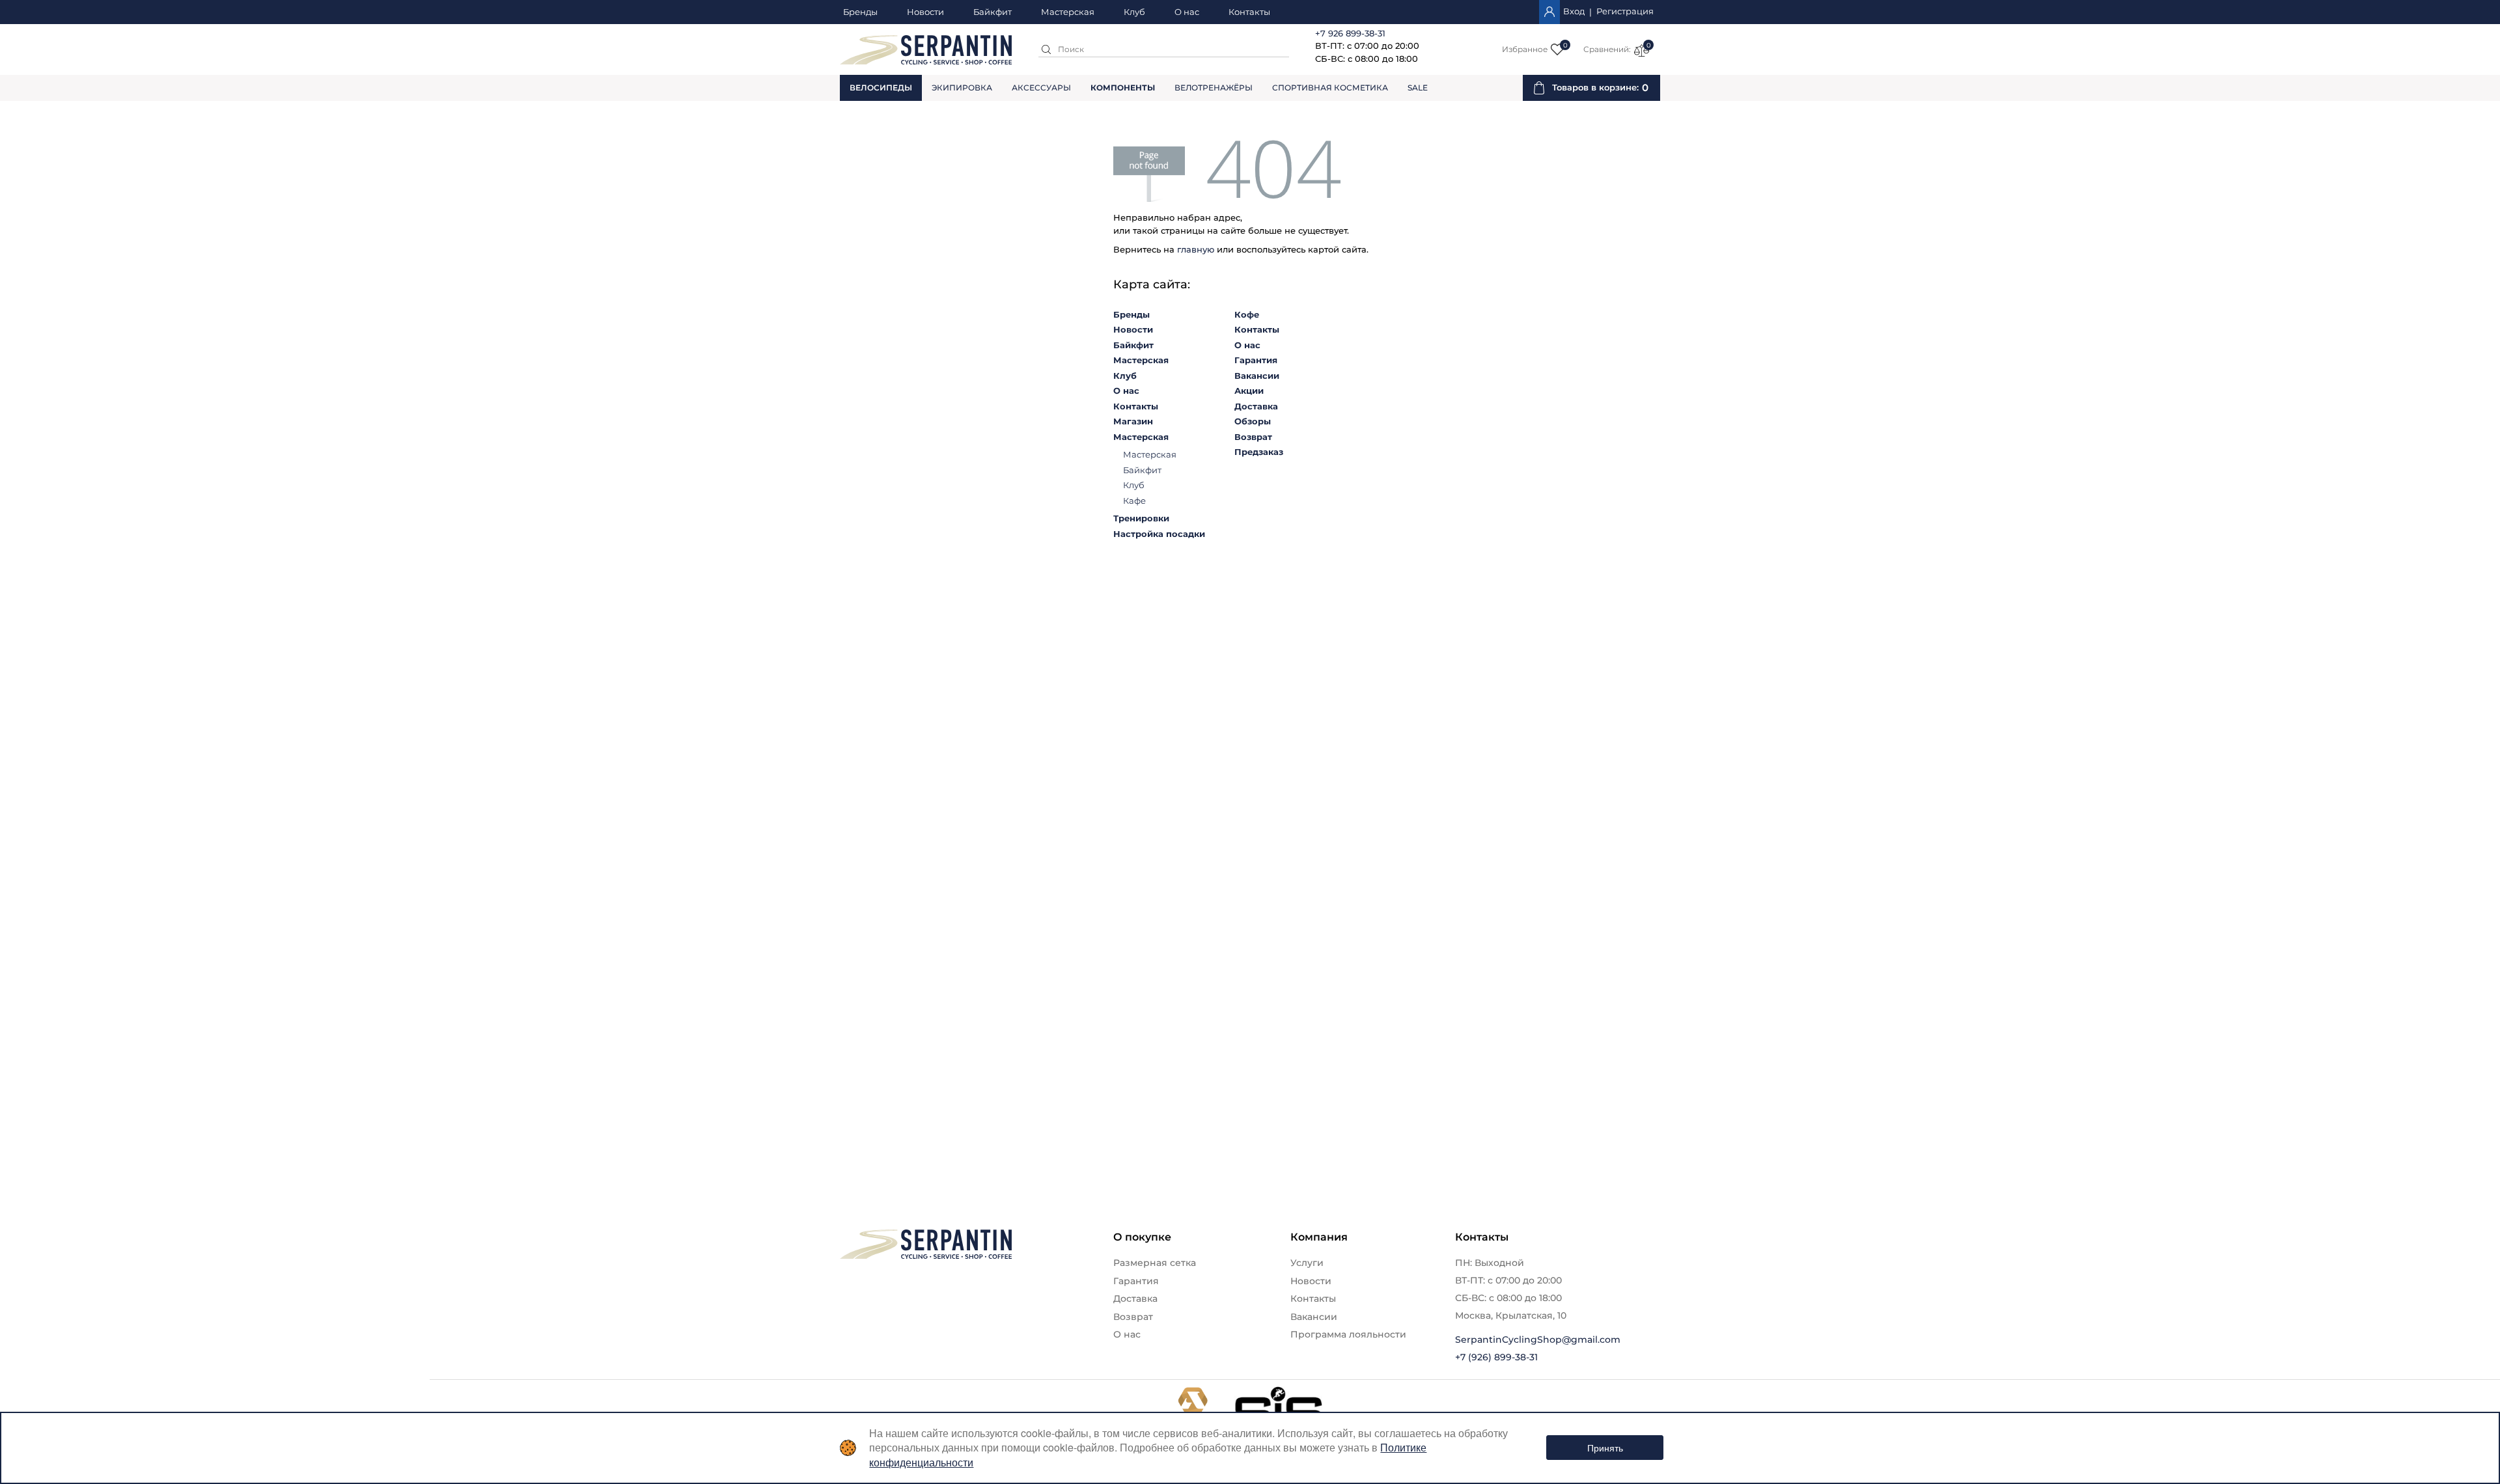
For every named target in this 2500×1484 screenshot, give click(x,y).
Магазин (1133, 421)
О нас (1187, 12)
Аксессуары (1041, 88)
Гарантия (1256, 360)
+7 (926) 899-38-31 (1496, 1357)
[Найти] (1046, 49)
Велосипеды (881, 88)
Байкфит (993, 12)
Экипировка (962, 88)
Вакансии (1257, 376)
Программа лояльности (1348, 1334)
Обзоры (1253, 421)
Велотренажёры (1214, 88)
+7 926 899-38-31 (1350, 33)
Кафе (1134, 501)
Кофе (1247, 314)
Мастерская (1068, 12)
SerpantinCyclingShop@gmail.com (1538, 1340)
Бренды (860, 12)
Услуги (1307, 1263)
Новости (925, 12)
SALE (1418, 88)
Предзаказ (1259, 452)
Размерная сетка (1155, 1263)
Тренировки (1141, 518)
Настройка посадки (1159, 534)
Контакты (1249, 12)
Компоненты (1123, 88)
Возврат (1253, 437)
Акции (1249, 391)
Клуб (1134, 12)
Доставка (1256, 406)
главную (1196, 249)
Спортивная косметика (1330, 88)
